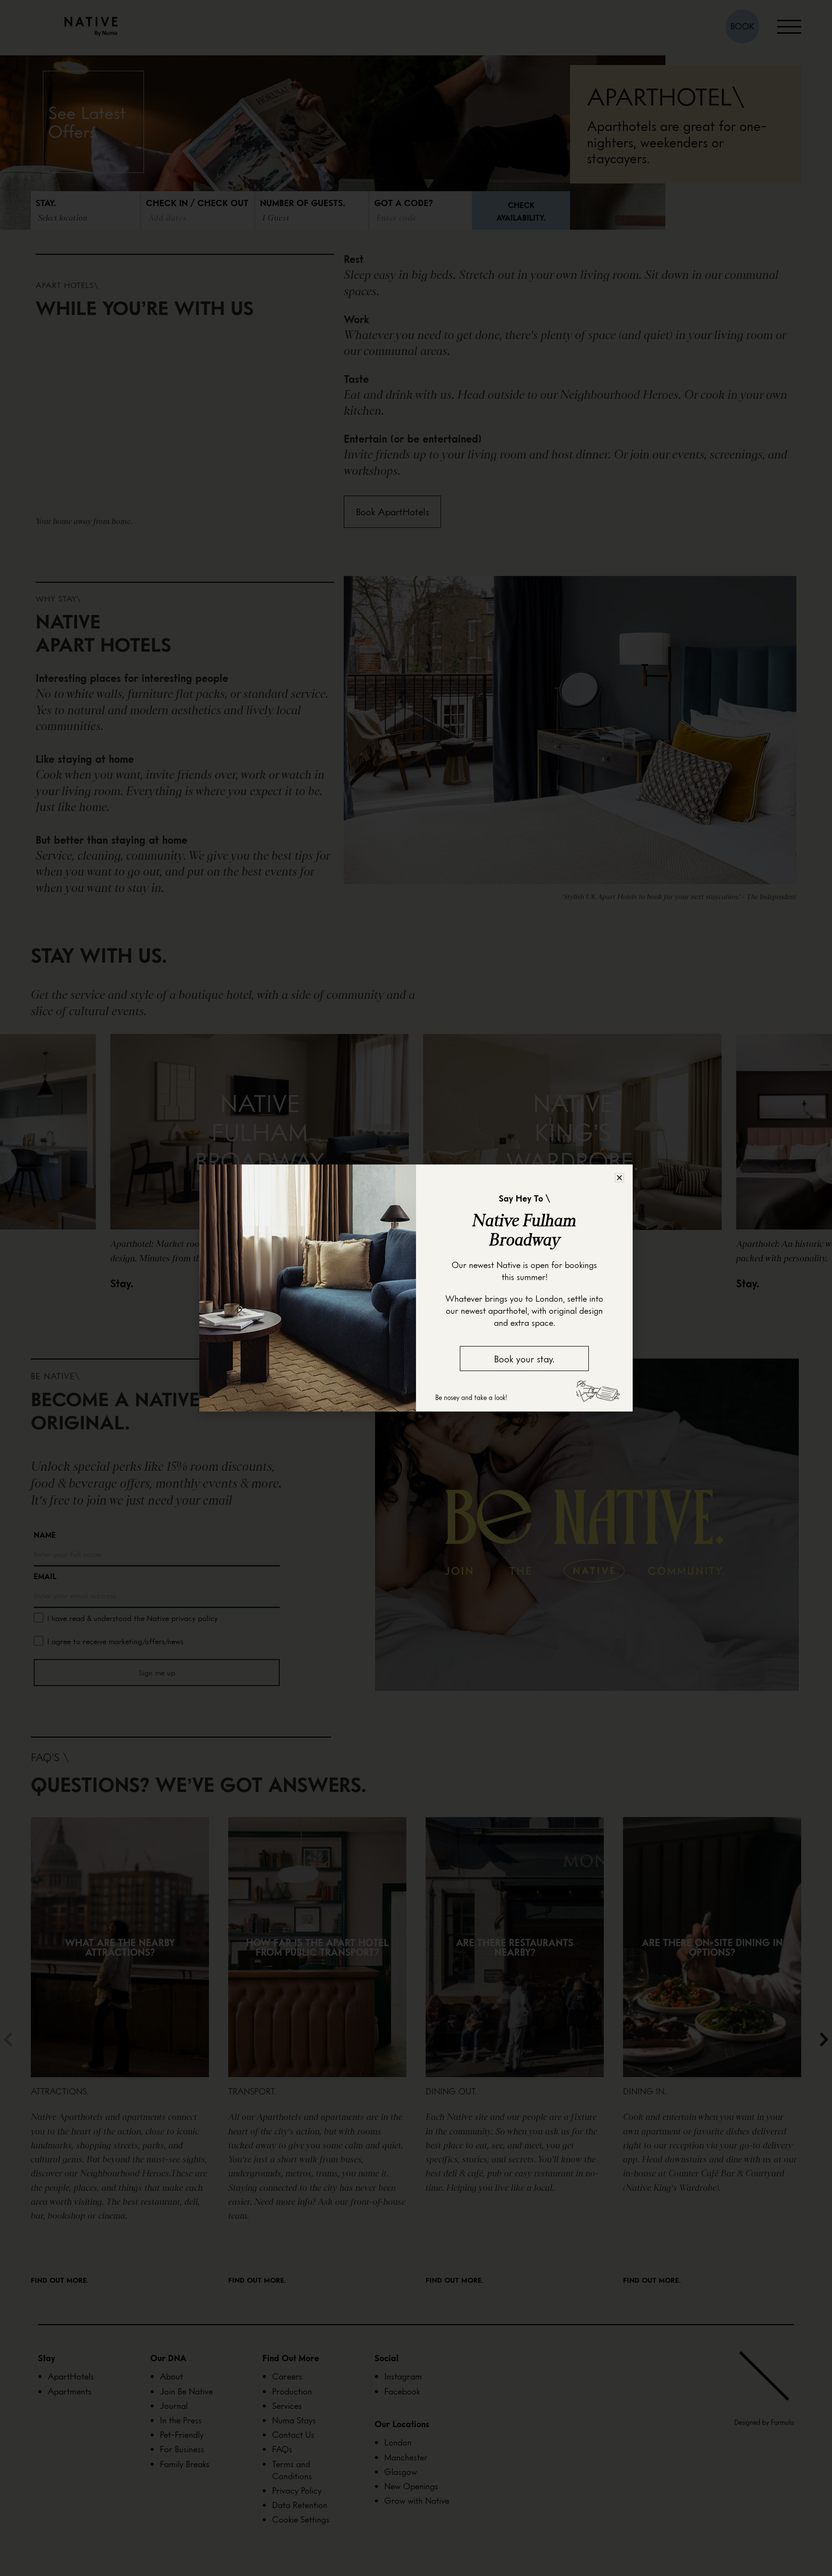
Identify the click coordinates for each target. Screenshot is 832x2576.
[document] (416, 1288)
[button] (619, 1178)
